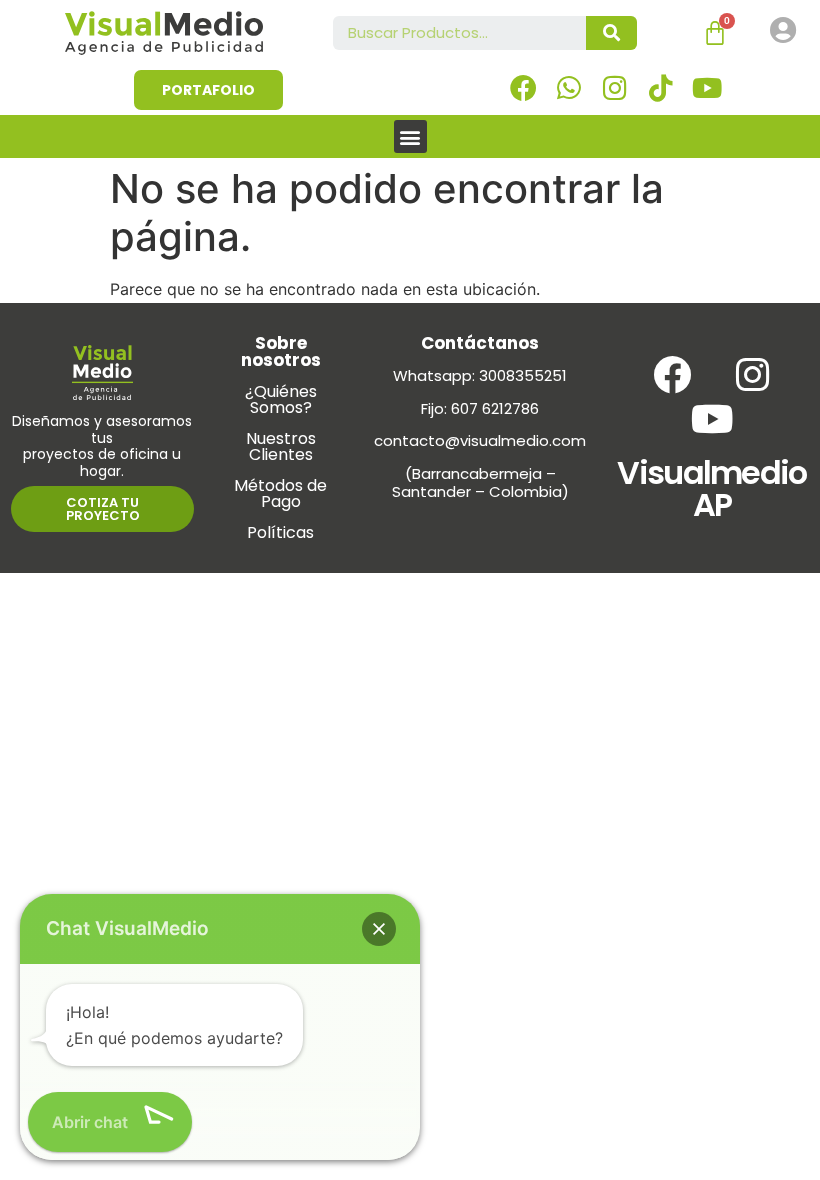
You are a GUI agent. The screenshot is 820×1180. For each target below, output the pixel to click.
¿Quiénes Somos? (281, 399)
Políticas (280, 532)
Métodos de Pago (280, 493)
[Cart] (715, 33)
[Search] (611, 33)
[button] (410, 136)
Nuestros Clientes (281, 446)
